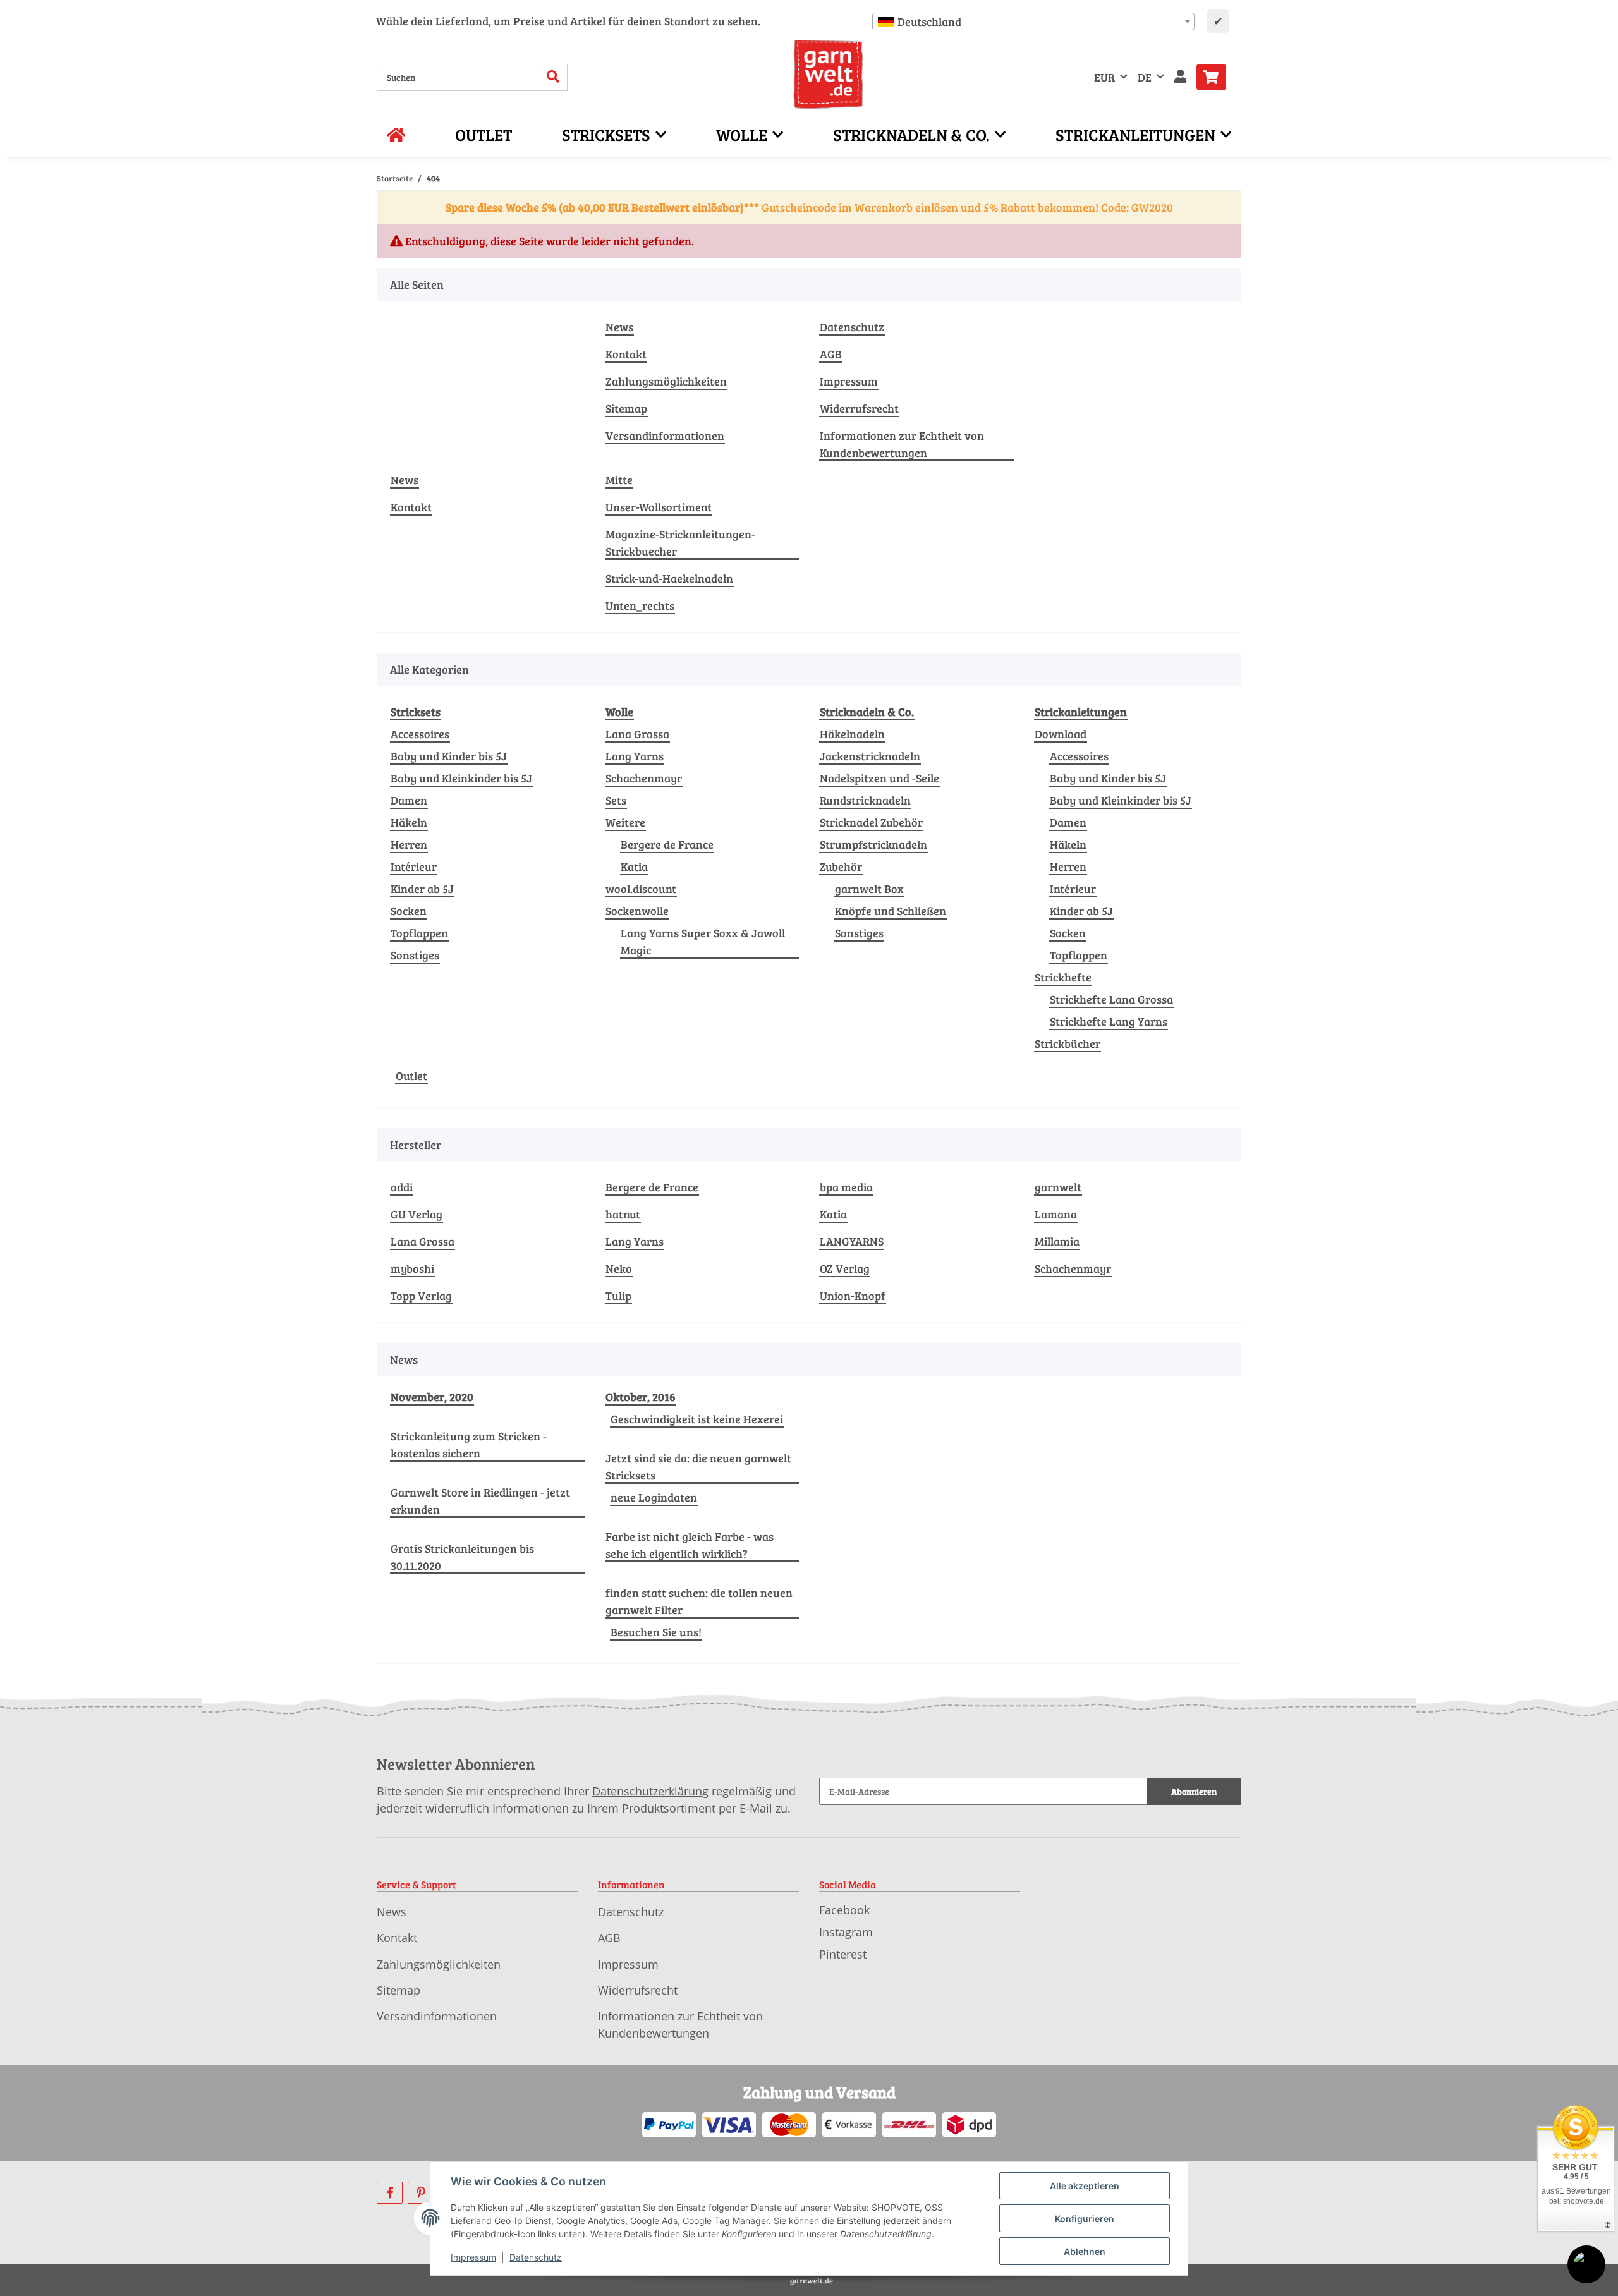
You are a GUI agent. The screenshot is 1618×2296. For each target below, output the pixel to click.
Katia (634, 866)
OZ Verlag (845, 1268)
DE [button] (1145, 77)
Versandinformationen (665, 435)
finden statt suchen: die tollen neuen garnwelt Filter (699, 1601)
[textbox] (1033, 21)
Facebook (844, 1910)
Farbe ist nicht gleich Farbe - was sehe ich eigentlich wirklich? (690, 1545)
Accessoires (420, 734)
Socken (409, 911)
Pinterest (843, 1954)
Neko (619, 1268)
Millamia (1057, 1241)
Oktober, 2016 (641, 1397)
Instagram (846, 1932)
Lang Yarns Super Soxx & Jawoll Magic (703, 941)
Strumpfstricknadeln (873, 844)
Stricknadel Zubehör (871, 822)
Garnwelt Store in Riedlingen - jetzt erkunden (480, 1501)
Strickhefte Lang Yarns (1109, 1021)
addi (402, 1187)
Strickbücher (1068, 1043)
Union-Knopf (853, 1296)
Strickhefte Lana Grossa (1111, 999)
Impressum (849, 381)
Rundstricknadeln (865, 800)
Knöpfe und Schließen (891, 911)
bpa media (846, 1187)
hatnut (623, 1214)
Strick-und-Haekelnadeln (669, 578)
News (619, 327)
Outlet (411, 1076)
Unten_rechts (640, 605)
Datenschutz (852, 327)
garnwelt (1058, 1187)
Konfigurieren (1085, 2219)
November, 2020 (432, 1397)
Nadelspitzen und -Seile (879, 778)
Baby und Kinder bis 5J (449, 756)
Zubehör (841, 866)
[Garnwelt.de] (828, 75)
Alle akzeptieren (1085, 2186)
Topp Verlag (421, 1296)
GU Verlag (417, 1214)
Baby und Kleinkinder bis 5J (461, 778)
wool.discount (641, 889)
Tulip (618, 1296)
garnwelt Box (869, 889)
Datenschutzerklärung (650, 1791)
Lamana (1056, 1214)
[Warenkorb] (1216, 77)
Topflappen (419, 933)
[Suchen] (553, 77)
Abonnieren (1194, 1791)
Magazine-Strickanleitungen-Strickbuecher (680, 543)
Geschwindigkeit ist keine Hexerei (697, 1419)
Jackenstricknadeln (870, 756)
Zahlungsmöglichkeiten (666, 381)
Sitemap (626, 408)
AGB (831, 354)
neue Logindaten (654, 1497)
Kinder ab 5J (422, 889)
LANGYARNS (852, 1241)
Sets (616, 800)
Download (1061, 734)
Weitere (625, 822)
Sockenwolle (637, 911)
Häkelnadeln (852, 734)
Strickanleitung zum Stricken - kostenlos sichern (469, 1444)
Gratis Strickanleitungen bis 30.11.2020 (462, 1557)
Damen (409, 800)
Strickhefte (1063, 977)
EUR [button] (1104, 77)
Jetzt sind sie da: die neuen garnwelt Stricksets (698, 1467)
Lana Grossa (637, 734)
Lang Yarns (635, 756)
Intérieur (414, 866)
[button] (1180, 77)
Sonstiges (415, 955)
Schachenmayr (644, 778)
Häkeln (409, 822)
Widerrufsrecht (859, 408)
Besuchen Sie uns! (656, 1632)
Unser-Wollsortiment (659, 507)
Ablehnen (1085, 2251)
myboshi (412, 1268)
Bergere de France (667, 844)
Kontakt (626, 354)
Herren (409, 844)
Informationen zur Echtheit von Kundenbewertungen (902, 444)
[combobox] (1033, 21)
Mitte (619, 480)
